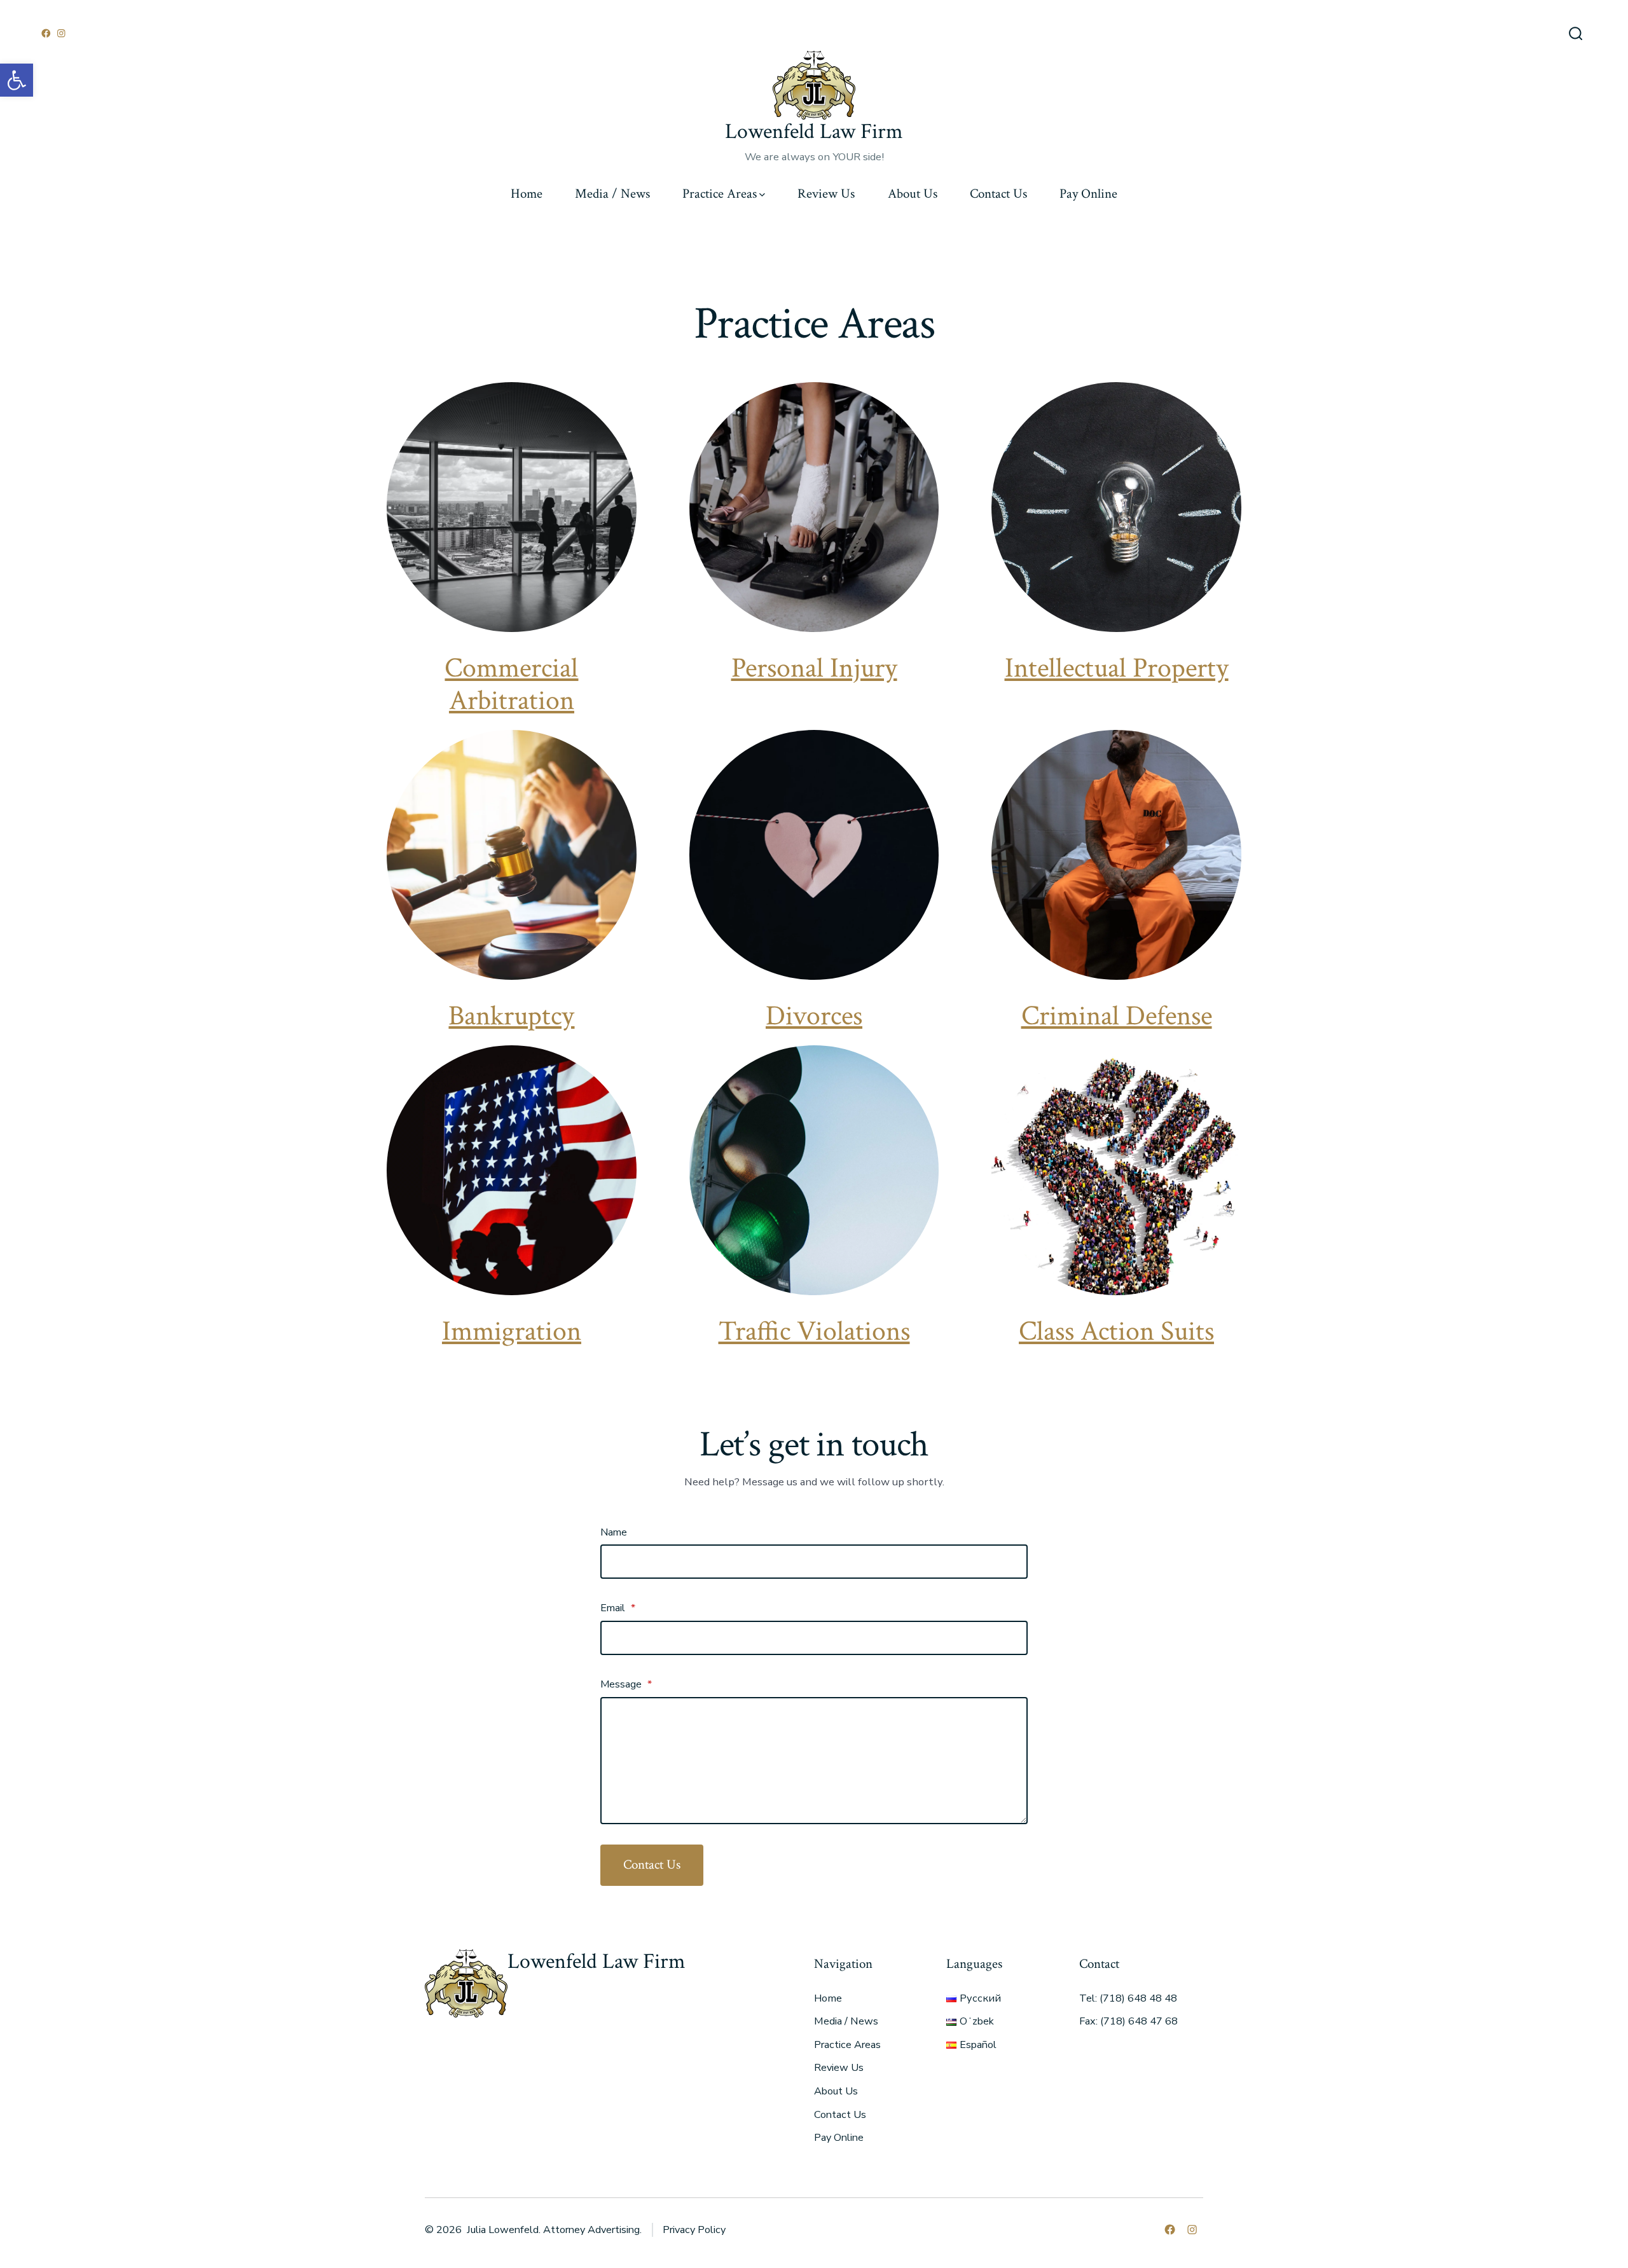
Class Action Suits (1116, 1331)
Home (527, 194)
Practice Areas (720, 194)
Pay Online (1088, 194)
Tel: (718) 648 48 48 (1128, 1998)
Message (626, 1684)
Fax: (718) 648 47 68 (1128, 2021)
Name (614, 1532)
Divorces (814, 1016)
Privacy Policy (694, 2230)
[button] (17, 80)
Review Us (826, 194)
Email (618, 1608)
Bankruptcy (511, 1016)
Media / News (612, 194)
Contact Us (998, 194)
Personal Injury (814, 668)
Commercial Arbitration (511, 684)
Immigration (512, 1331)
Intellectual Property (1117, 668)
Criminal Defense (1117, 1016)
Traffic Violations (814, 1331)
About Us (913, 194)
